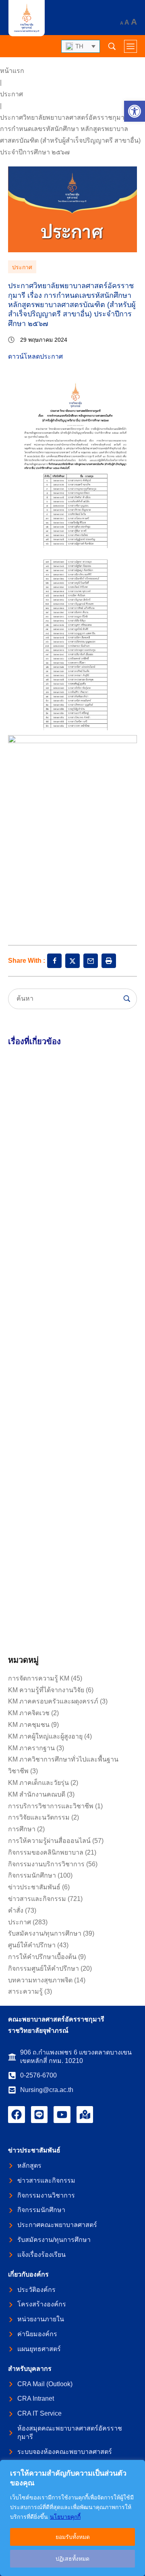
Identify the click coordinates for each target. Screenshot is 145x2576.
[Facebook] (17, 2115)
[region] (72, 2518)
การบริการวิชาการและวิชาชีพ (51, 1806)
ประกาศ (11, 94)
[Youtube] (62, 2115)
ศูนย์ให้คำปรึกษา (32, 1945)
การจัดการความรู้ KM (39, 1678)
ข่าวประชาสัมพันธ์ (34, 1887)
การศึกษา (22, 1829)
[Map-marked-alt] (85, 2115)
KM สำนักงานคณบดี (37, 1794)
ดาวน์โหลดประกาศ (35, 356)
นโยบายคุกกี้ (65, 2517)
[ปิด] (137, 2467)
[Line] (39, 2115)
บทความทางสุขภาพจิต (40, 1980)
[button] (135, 111)
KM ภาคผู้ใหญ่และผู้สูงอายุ (45, 1736)
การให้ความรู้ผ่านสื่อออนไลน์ (49, 1841)
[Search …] (112, 46)
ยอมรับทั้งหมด (73, 2537)
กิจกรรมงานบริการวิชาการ (46, 1864)
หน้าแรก (12, 71)
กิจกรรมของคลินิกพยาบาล (46, 1852)
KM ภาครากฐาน (31, 1748)
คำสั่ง (16, 1910)
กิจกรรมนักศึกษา (32, 1875)
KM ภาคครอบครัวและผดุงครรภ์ (53, 1701)
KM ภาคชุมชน (29, 1725)
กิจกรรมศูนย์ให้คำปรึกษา (43, 1968)
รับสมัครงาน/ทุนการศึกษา (45, 1933)
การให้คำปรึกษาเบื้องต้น (42, 1957)
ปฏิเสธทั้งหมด (72, 2559)
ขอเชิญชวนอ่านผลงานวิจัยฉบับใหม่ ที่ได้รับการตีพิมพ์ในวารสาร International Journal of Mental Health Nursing (71, 1394)
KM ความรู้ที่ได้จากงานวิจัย (46, 1690)
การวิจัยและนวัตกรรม (39, 1817)
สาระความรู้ (25, 1991)
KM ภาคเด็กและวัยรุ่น (38, 1783)
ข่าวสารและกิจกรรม (37, 1899)
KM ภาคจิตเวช (29, 1713)
